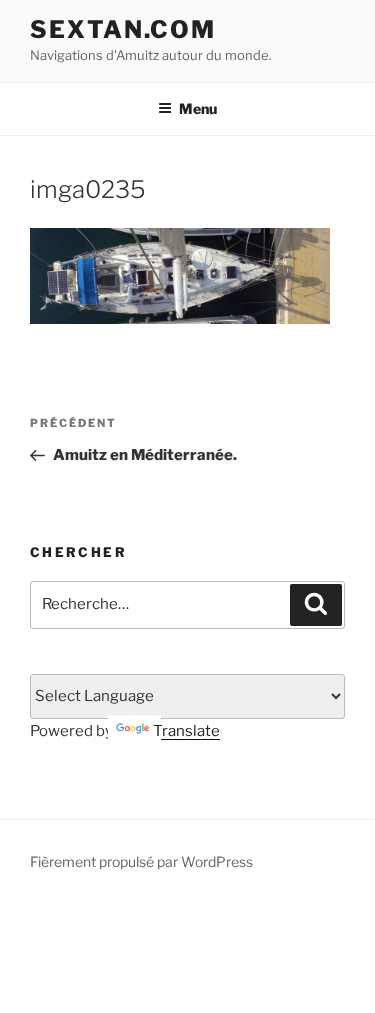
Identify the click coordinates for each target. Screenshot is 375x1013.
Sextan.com (123, 29)
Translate (186, 731)
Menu (198, 108)
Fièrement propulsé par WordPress (141, 861)
